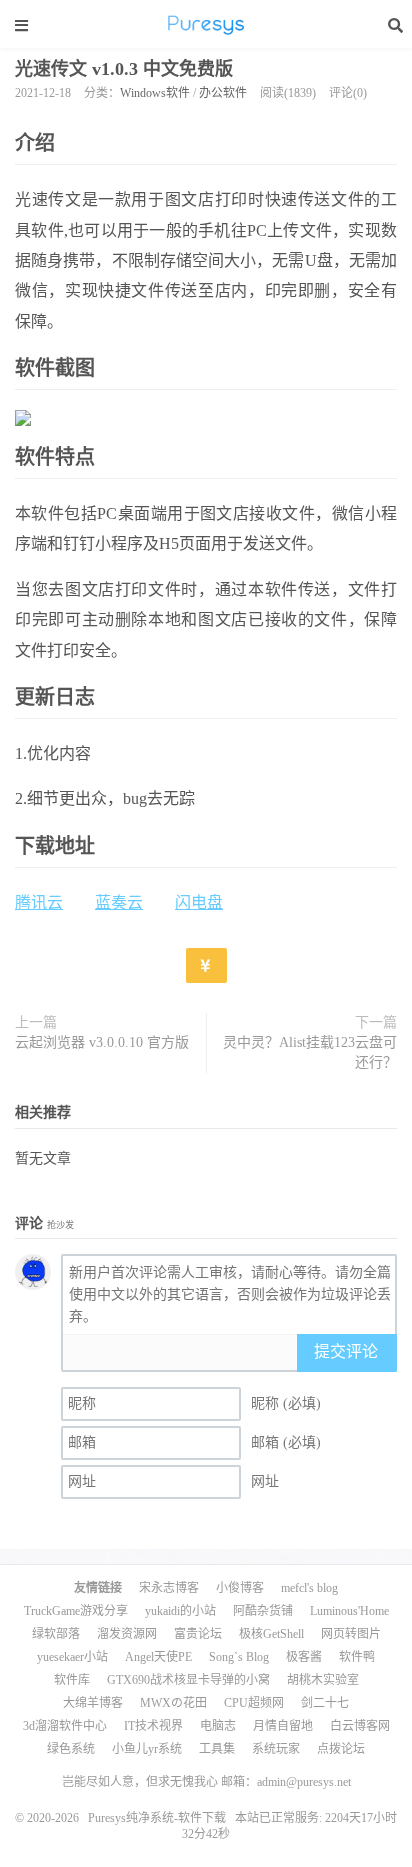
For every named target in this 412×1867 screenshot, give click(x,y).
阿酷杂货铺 (263, 1611)
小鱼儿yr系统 (147, 1749)
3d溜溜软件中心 (65, 1726)
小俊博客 (240, 1588)
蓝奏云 (119, 902)
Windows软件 (155, 93)
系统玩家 (276, 1749)
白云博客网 (360, 1726)
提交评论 (346, 1351)
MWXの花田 (173, 1703)
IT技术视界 (153, 1726)
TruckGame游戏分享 (76, 1611)
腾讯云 (39, 902)
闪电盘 (199, 902)
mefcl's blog (309, 1588)
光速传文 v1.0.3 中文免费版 (124, 69)
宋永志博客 (169, 1588)
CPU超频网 (254, 1703)
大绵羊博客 (93, 1703)
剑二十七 (325, 1703)
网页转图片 (351, 1634)
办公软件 (223, 93)
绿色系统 (71, 1749)
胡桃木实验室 (323, 1680)
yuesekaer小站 (72, 1657)
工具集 (217, 1749)
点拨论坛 (341, 1749)
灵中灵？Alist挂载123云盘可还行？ (310, 1052)
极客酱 (304, 1657)
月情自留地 (283, 1726)
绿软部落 (56, 1634)
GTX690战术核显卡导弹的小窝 (188, 1680)
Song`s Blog (239, 1657)
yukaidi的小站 (180, 1611)
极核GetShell (271, 1634)
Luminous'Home (349, 1611)
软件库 (72, 1680)
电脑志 (218, 1726)
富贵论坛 (198, 1634)
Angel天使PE (158, 1657)
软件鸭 (357, 1657)
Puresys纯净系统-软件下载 (206, 25)
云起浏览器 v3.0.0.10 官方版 (102, 1042)
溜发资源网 (127, 1634)
